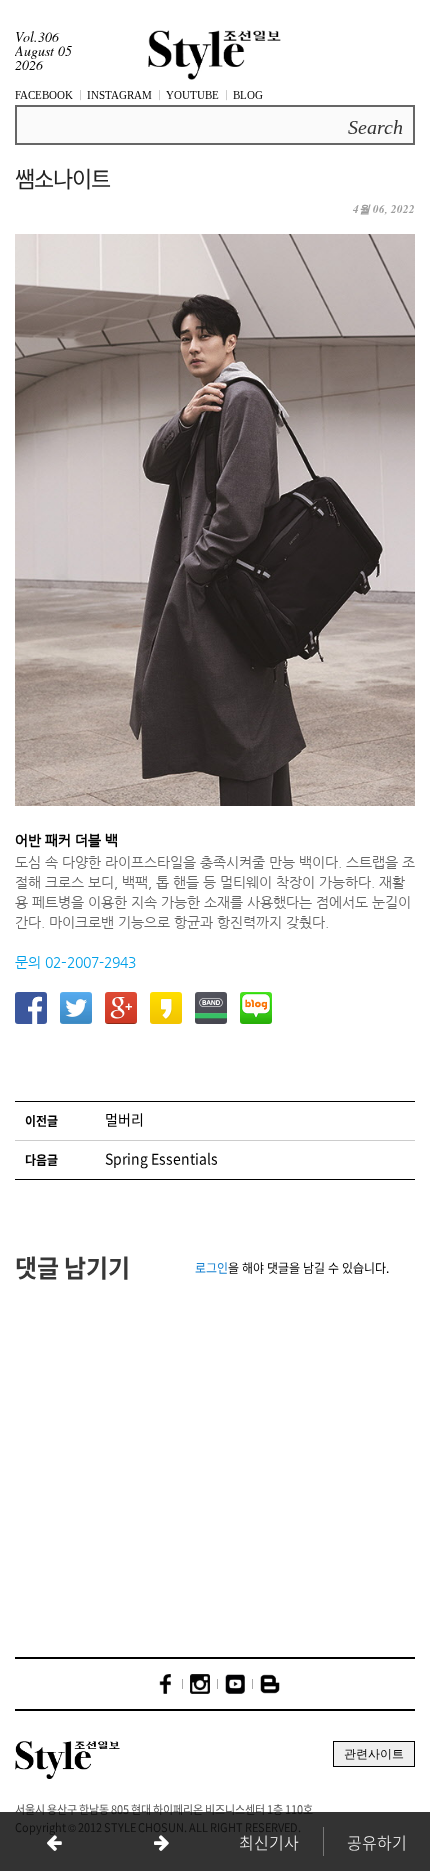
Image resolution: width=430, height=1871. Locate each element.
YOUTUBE (192, 95)
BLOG (248, 95)
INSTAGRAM (119, 95)
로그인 (211, 1268)
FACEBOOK (44, 95)
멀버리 (124, 1119)
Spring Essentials (161, 1158)
